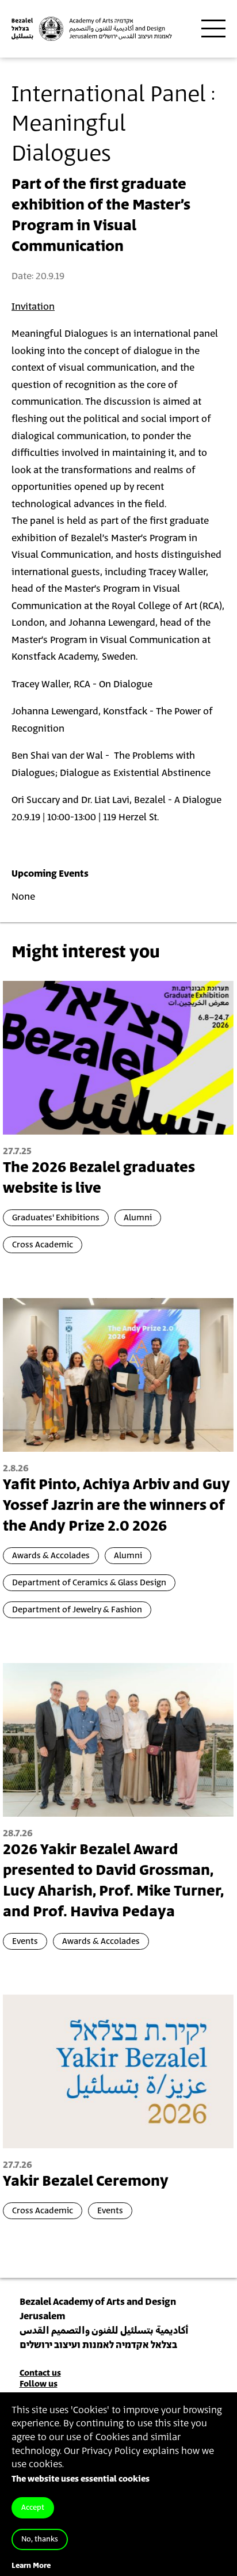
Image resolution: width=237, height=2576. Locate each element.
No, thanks (40, 2539)
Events (25, 1941)
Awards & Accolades (51, 1556)
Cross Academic (43, 1245)
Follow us (39, 2384)
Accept (33, 2508)
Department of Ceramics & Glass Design (89, 1583)
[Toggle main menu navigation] (213, 29)
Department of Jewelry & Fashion (77, 1610)
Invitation (33, 307)
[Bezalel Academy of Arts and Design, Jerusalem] (92, 29)
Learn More (31, 2566)
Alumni (138, 1218)
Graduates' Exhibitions (56, 1218)
